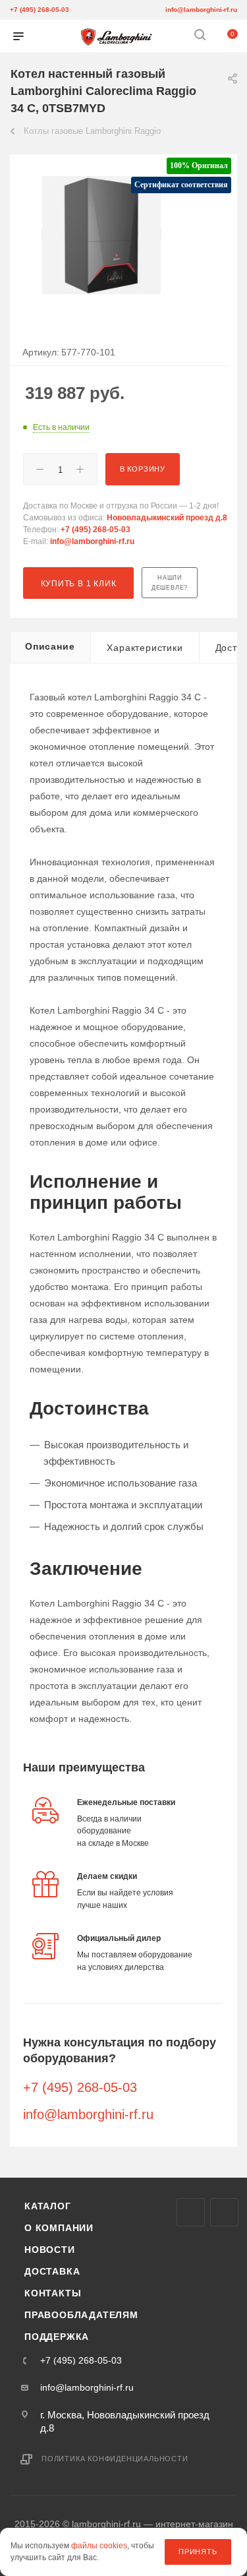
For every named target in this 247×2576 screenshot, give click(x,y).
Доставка (52, 2271)
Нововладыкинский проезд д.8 (167, 518)
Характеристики (145, 648)
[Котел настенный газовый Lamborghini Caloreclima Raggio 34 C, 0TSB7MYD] (101, 234)
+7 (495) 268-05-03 (40, 10)
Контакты (53, 2293)
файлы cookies (99, 2546)
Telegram (224, 2212)
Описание (50, 646)
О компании (59, 2228)
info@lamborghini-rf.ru (201, 10)
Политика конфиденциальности (115, 2459)
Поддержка (57, 2337)
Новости (50, 2250)
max (191, 2212)
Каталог (48, 2206)
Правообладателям (81, 2315)
